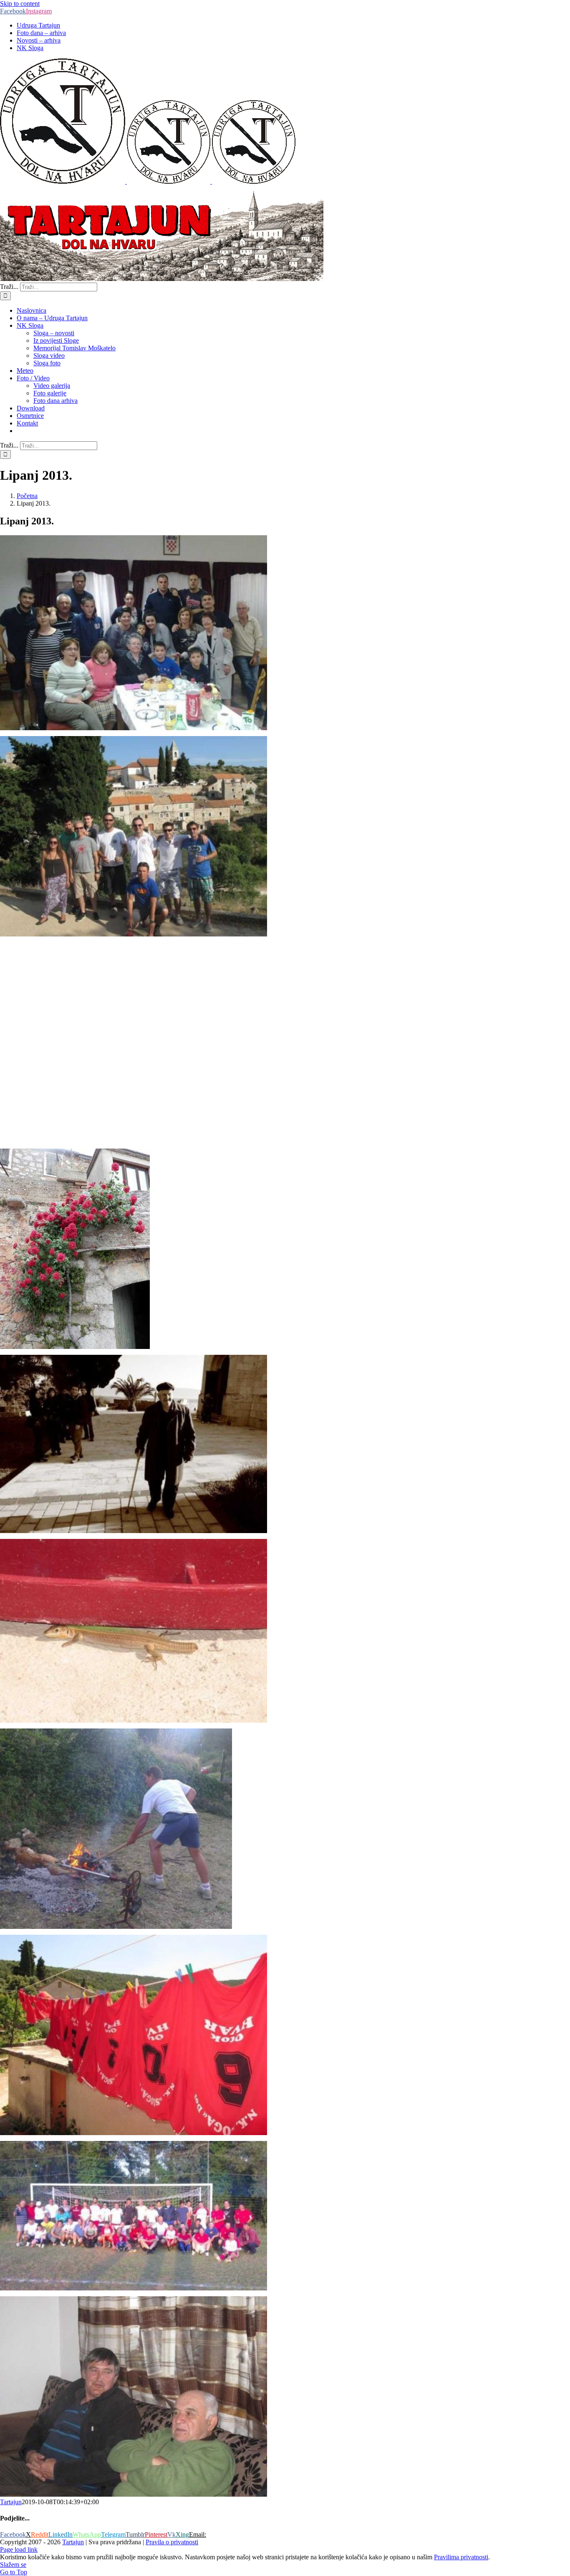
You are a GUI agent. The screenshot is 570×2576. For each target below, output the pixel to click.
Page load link (19, 2549)
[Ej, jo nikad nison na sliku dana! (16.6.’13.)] (116, 1927)
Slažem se (13, 2565)
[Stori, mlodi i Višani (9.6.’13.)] (134, 2288)
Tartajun (11, 2502)
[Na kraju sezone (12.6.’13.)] (134, 2133)
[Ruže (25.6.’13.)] (75, 1347)
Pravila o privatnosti (172, 2542)
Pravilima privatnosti (461, 2557)
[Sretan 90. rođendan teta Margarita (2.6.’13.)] (134, 728)
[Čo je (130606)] (134, 2494)
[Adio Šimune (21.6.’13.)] (134, 1531)
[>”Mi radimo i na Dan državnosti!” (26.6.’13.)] (134, 1140)
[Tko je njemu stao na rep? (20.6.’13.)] (134, 1720)
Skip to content (20, 4)
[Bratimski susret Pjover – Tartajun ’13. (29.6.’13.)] (134, 934)
